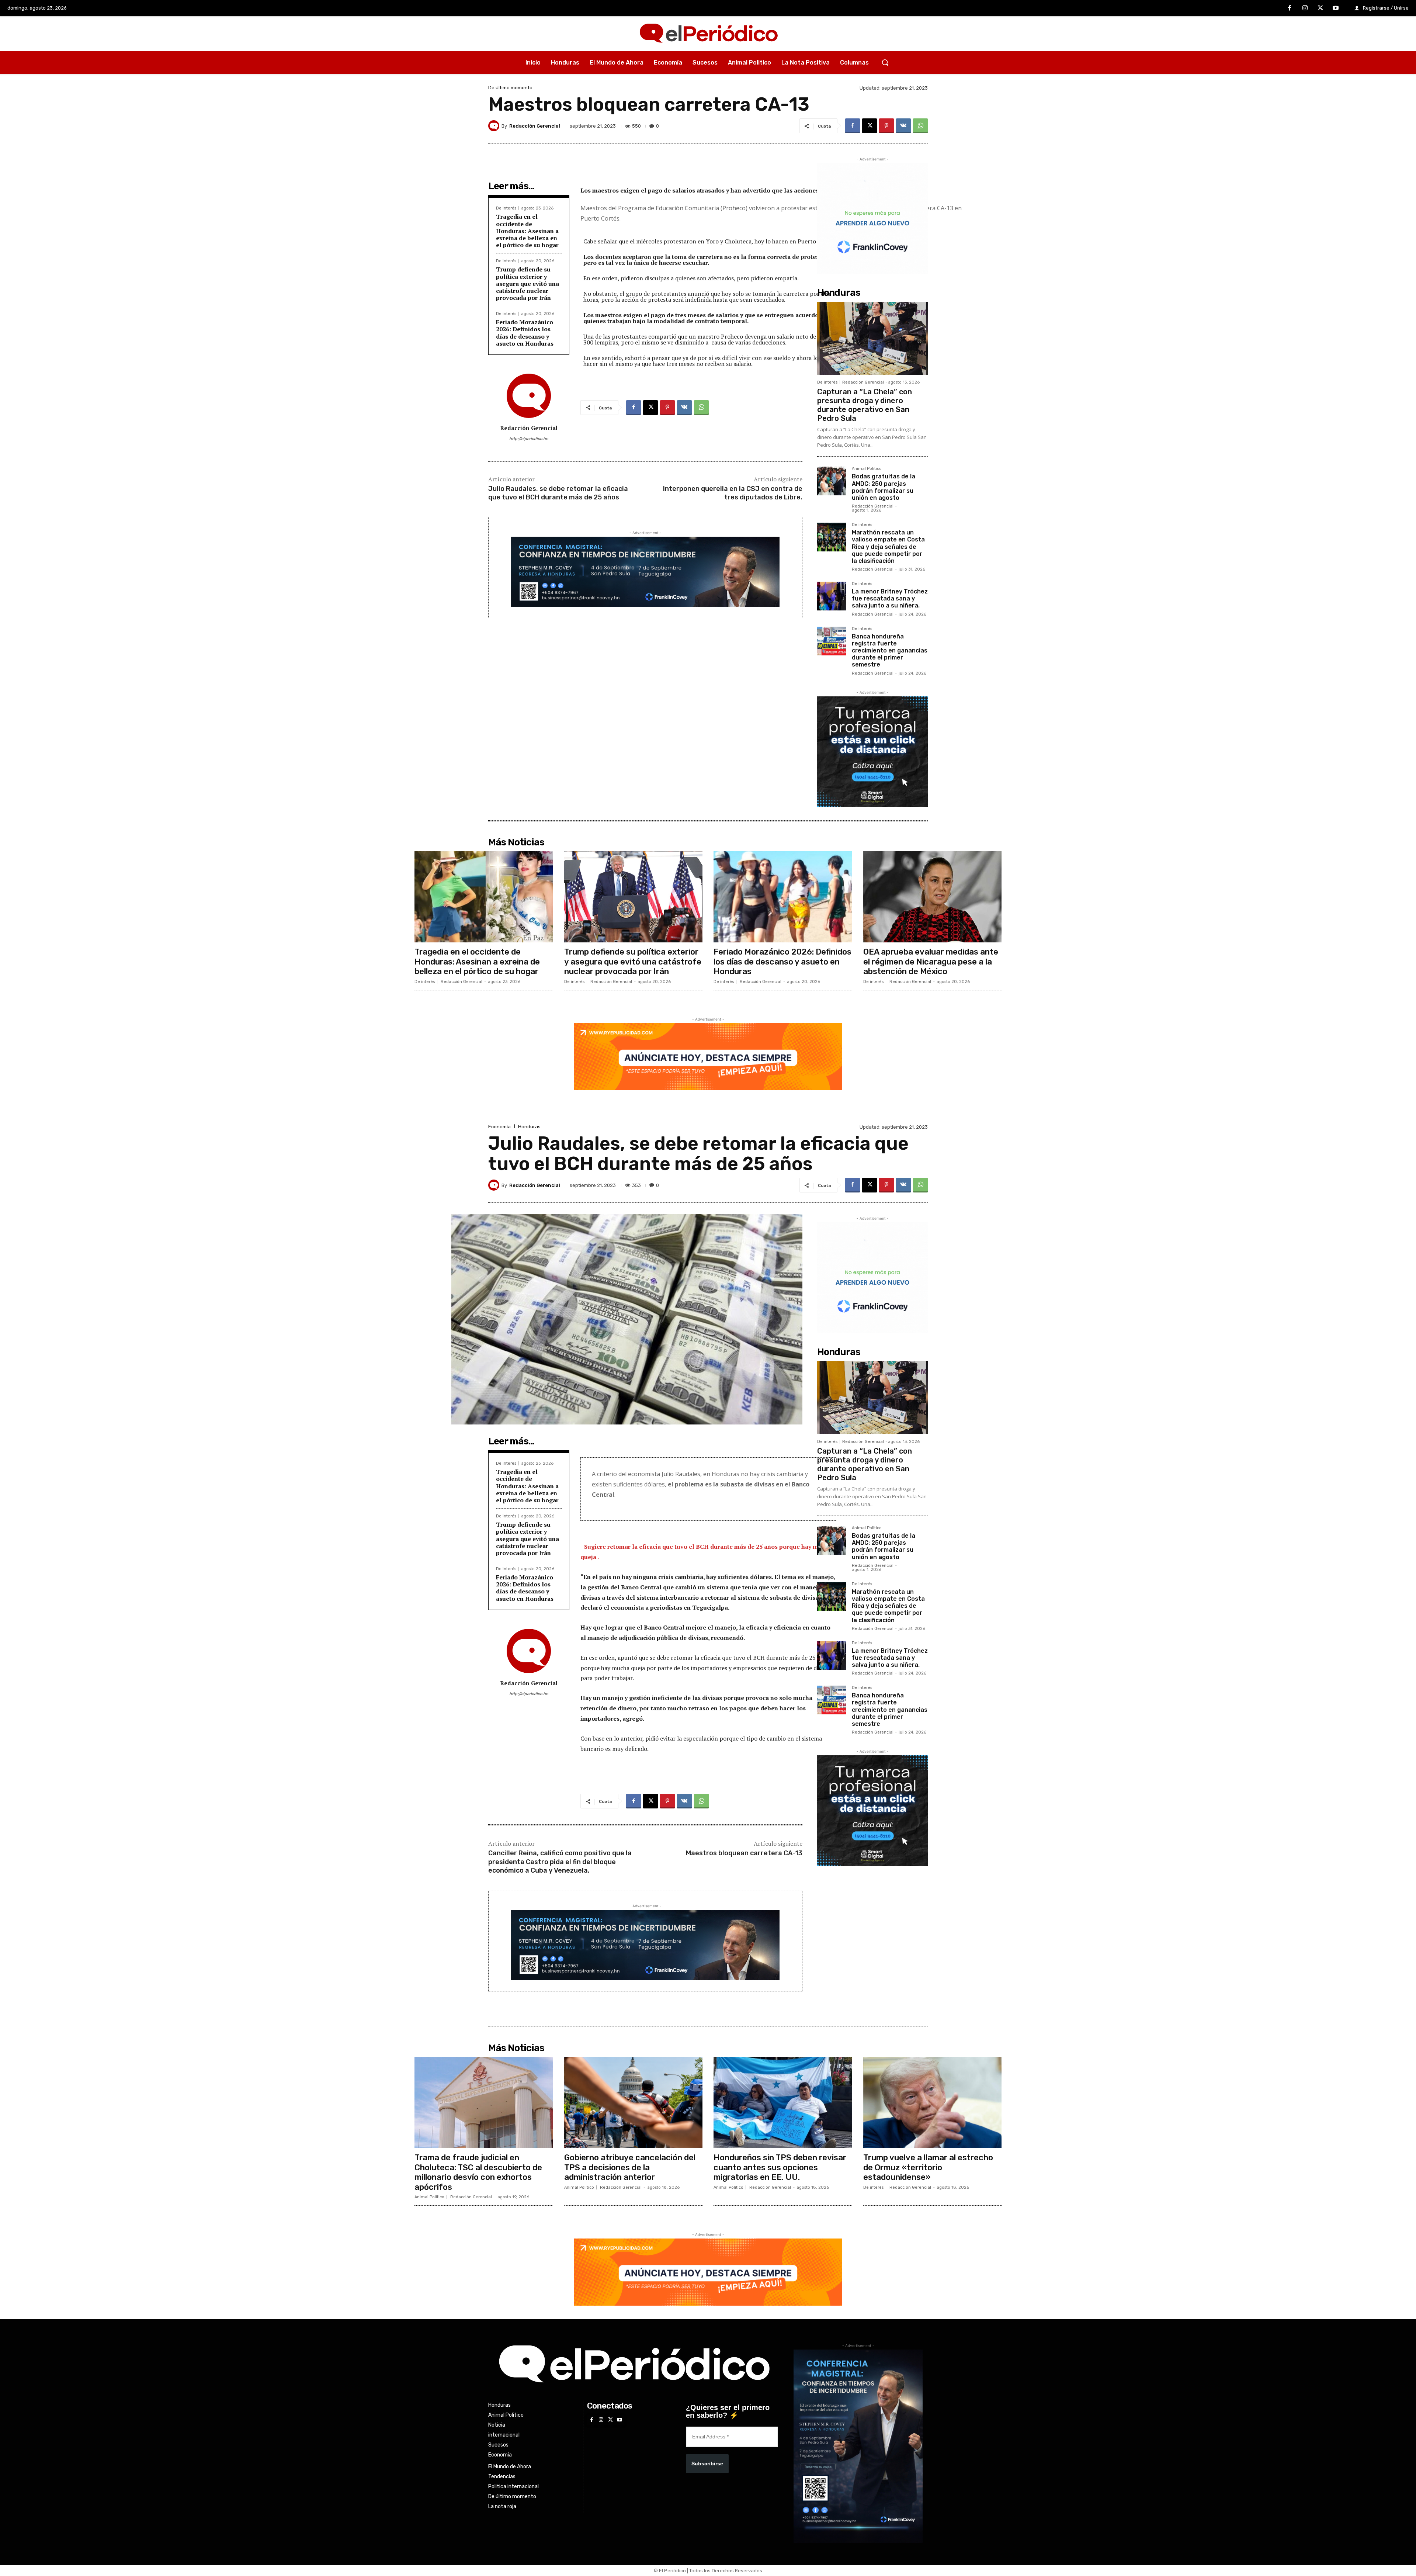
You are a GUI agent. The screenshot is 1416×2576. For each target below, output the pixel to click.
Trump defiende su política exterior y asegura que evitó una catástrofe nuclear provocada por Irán (527, 283)
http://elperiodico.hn (529, 439)
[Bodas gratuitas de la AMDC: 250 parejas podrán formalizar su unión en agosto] (832, 481)
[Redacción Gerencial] (495, 126)
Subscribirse (707, 2464)
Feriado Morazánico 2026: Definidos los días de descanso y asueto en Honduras (526, 333)
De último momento (510, 88)
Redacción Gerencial (535, 126)
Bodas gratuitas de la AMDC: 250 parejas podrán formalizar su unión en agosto (884, 487)
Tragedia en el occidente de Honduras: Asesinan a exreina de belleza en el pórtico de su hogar (527, 231)
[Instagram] (1305, 8)
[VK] (903, 126)
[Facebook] (1290, 8)
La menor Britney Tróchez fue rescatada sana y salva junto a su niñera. (890, 598)
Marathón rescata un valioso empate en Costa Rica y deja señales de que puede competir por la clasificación (888, 547)
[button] (885, 62)
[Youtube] (1336, 8)
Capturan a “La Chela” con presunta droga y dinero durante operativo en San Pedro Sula (865, 405)
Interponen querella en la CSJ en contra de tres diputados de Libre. (733, 493)
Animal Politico (867, 469)
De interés (506, 208)
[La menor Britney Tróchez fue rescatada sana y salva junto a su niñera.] (832, 596)
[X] (1320, 8)
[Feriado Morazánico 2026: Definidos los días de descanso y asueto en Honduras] (783, 897)
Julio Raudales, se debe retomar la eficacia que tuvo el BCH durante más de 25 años (558, 493)
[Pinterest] (886, 126)
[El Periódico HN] (708, 34)
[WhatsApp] (920, 126)
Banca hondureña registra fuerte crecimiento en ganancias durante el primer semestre (890, 651)
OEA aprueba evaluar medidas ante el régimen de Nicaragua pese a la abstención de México (931, 962)
